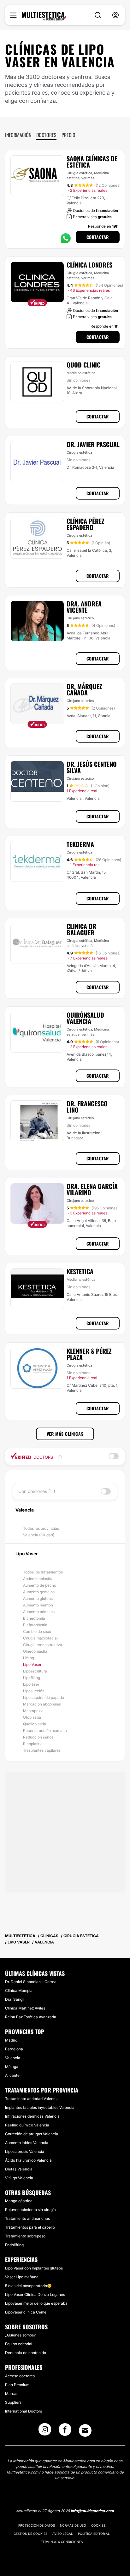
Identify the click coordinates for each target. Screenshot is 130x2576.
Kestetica (80, 1271)
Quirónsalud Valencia (85, 1018)
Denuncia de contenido (26, 2353)
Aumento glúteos (38, 1598)
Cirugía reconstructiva (43, 1645)
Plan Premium (17, 2385)
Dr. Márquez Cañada (84, 689)
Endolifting (14, 2245)
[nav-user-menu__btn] (115, 15)
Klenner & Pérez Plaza (89, 1354)
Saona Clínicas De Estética (92, 162)
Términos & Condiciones (62, 2542)
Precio (68, 135)
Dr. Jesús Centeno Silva (92, 767)
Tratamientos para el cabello (30, 2227)
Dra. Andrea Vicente (84, 607)
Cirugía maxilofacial (40, 1638)
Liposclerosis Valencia (25, 2151)
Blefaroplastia (35, 1625)
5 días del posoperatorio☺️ (28, 2286)
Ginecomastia (35, 1651)
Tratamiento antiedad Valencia (32, 2099)
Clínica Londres (89, 265)
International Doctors (24, 2411)
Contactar (98, 237)
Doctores (46, 135)
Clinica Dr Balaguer (81, 929)
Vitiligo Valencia (19, 2178)
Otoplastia (32, 1717)
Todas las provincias (41, 1528)
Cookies (98, 2525)
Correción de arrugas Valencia (32, 2134)
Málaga (12, 2067)
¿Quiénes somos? (20, 2335)
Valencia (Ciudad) (39, 1535)
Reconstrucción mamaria (45, 1730)
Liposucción (34, 1691)
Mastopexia (33, 1711)
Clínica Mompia (19, 1990)
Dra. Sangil (15, 1999)
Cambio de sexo (37, 1631)
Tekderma (80, 844)
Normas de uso (73, 2525)
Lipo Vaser (32, 1664)
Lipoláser (31, 1684)
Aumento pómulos (39, 1612)
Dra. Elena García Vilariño (92, 1189)
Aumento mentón (38, 1605)
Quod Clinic (83, 365)
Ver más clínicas (65, 1434)
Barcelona (14, 2049)
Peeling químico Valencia (27, 2125)
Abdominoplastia (38, 1579)
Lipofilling (32, 1678)
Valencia (13, 2058)
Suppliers (13, 2402)
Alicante (12, 2075)
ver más (88, 178)
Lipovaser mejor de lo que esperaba (36, 2303)
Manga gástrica (19, 2201)
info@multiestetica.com (92, 2511)
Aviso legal (63, 2534)
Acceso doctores (20, 2376)
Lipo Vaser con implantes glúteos (34, 2268)
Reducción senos (38, 1737)
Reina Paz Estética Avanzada (31, 2017)
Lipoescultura (35, 1671)
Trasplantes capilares (42, 1750)
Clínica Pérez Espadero (86, 524)
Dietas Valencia (19, 2169)
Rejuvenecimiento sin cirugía (30, 2210)
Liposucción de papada (44, 1697)
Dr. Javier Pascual (93, 444)
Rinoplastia (33, 1744)
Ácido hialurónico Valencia (28, 2160)
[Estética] (44, 16)
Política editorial (94, 2534)
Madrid (11, 2040)
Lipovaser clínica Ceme (26, 2312)
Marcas (12, 2394)
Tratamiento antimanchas (27, 2218)
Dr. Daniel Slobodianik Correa (31, 1982)
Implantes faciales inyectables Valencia (40, 2107)
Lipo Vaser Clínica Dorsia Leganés (35, 2294)
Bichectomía (34, 1618)
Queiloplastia (35, 1724)
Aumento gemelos (39, 1592)
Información (18, 135)
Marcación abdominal (42, 1704)
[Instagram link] (45, 2431)
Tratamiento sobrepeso (25, 2236)
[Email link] (85, 2430)
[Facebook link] (65, 2431)
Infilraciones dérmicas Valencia (32, 2116)
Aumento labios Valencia (27, 2143)
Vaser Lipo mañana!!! (23, 2277)
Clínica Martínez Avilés (25, 2008)
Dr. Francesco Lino (87, 1107)
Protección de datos (37, 2525)
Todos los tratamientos (43, 1572)
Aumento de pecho (40, 1585)
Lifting (29, 1658)
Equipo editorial (19, 2344)
